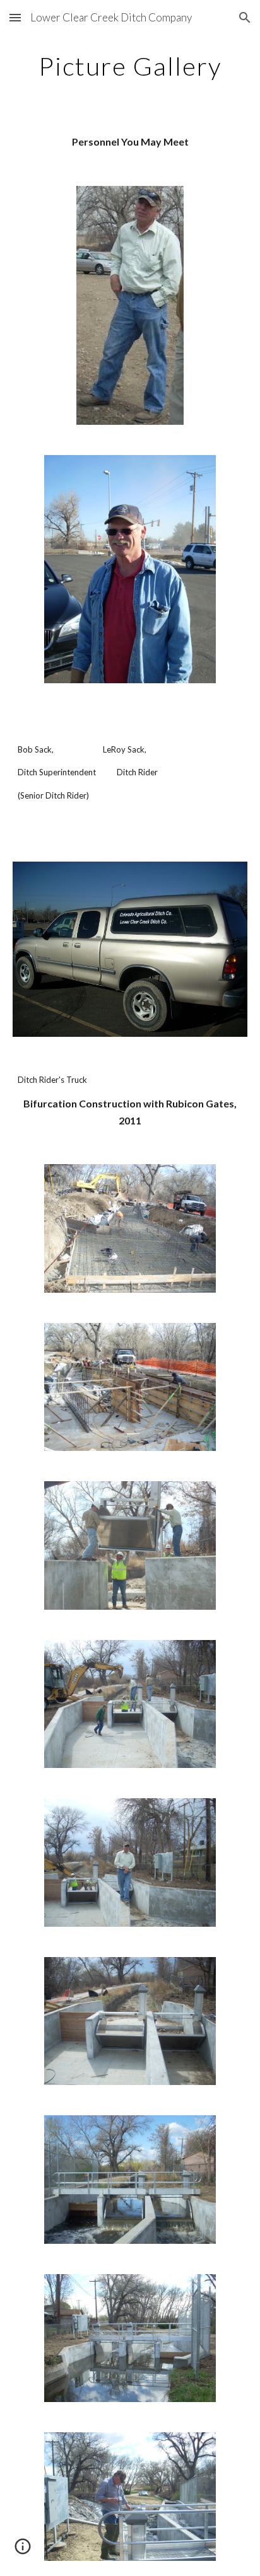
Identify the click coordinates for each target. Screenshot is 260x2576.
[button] (15, 17)
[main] (130, 66)
